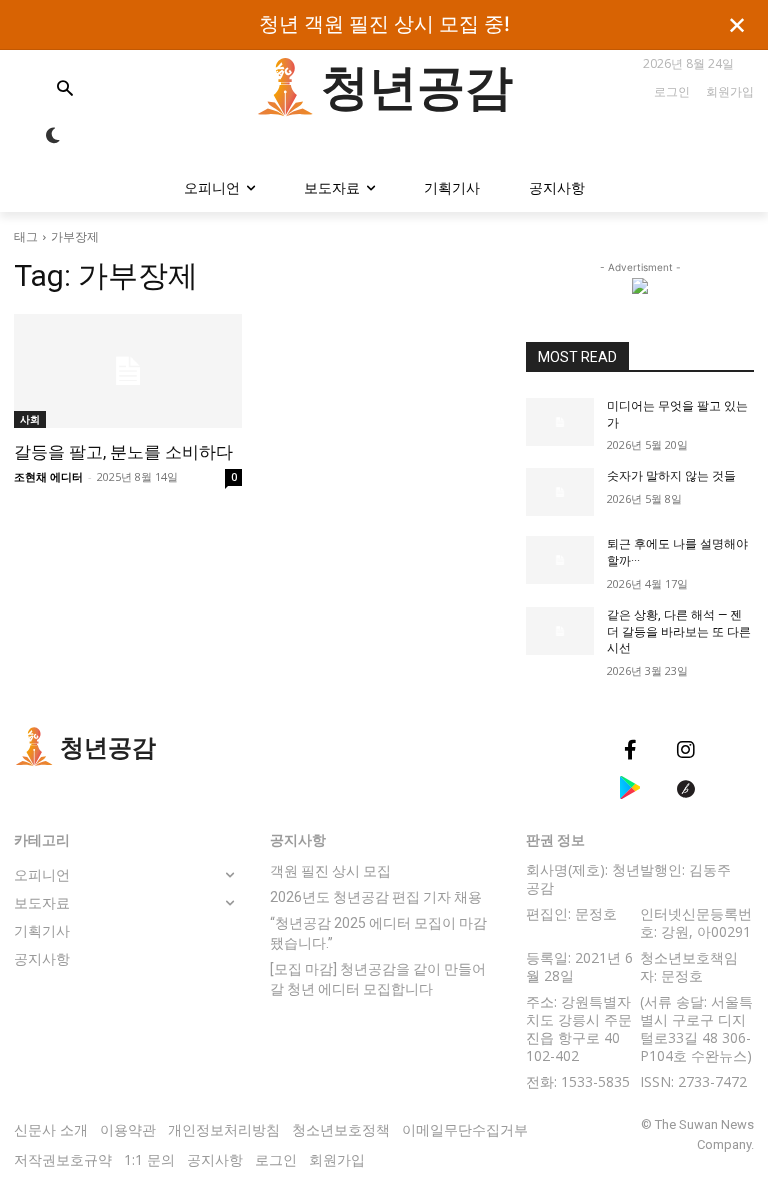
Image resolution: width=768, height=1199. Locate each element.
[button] (96, 90)
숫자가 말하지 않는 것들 (673, 476)
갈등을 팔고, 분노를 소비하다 (123, 452)
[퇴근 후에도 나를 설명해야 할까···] (560, 560)
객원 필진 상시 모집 (330, 871)
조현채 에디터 (48, 476)
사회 (30, 419)
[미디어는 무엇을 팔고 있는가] (560, 422)
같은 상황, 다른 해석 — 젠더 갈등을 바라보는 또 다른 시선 (679, 632)
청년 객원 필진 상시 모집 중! (384, 24)
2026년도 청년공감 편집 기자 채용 (376, 897)
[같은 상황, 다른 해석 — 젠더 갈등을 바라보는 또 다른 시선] (560, 631)
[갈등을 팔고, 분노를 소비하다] (128, 371)
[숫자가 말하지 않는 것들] (560, 492)
